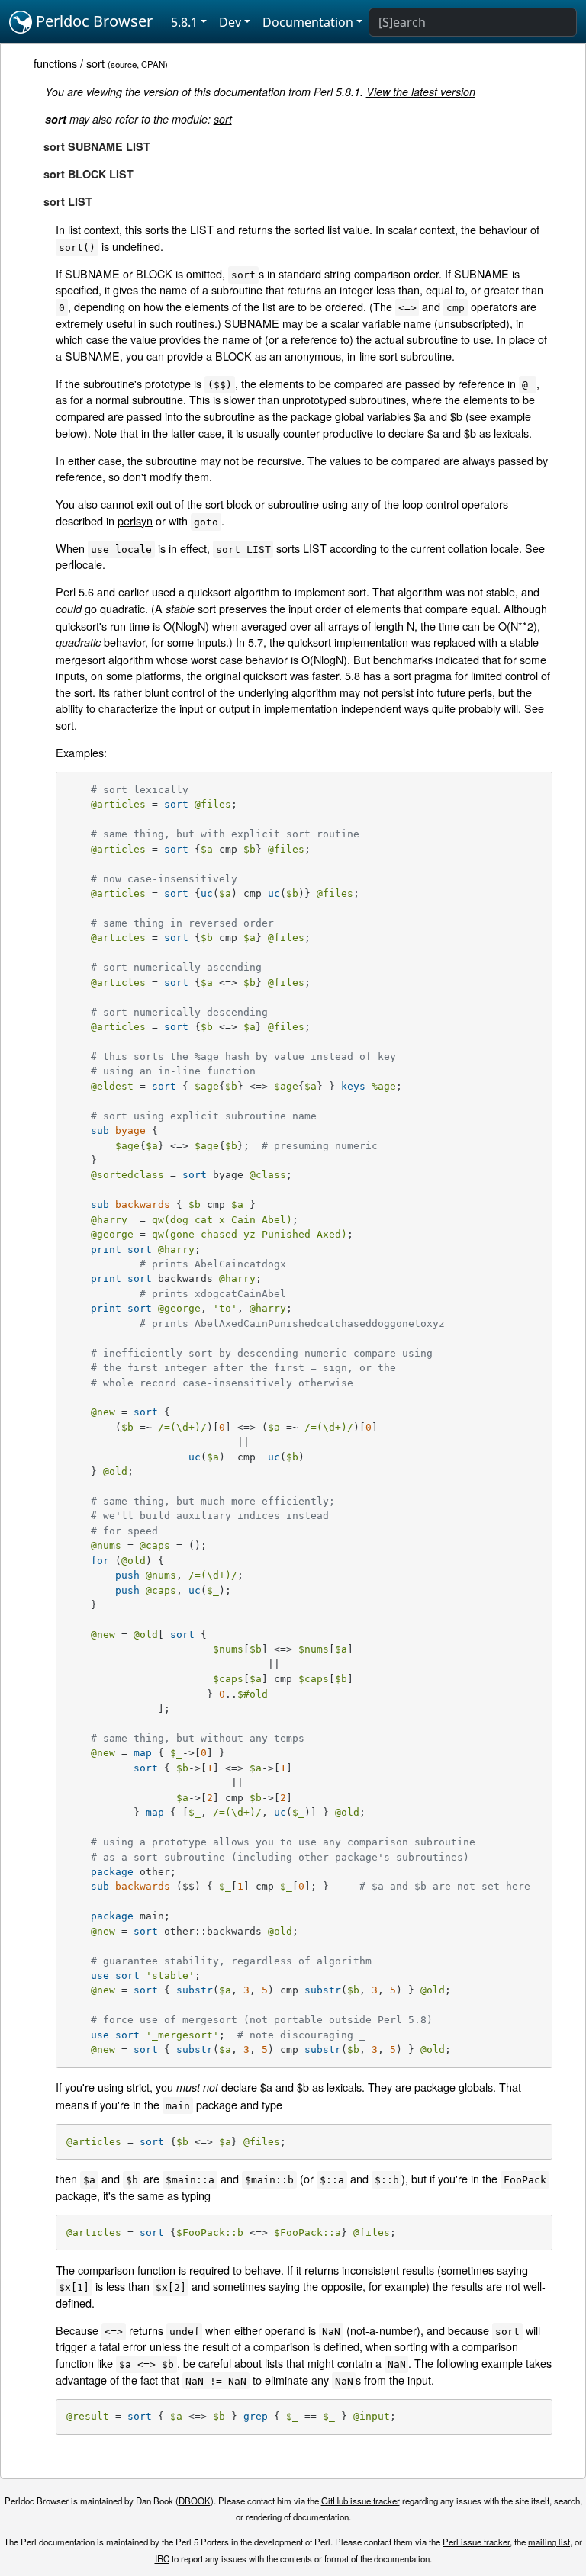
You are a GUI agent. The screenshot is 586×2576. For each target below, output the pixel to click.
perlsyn (135, 520)
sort (95, 63)
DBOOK (195, 2501)
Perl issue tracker (476, 2542)
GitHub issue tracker (361, 2501)
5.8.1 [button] (184, 22)
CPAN (153, 64)
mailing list (549, 2542)
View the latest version (421, 92)
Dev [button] (230, 22)
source (124, 64)
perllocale (79, 564)
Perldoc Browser (92, 21)
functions (55, 63)
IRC (162, 2558)
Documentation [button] (308, 22)
